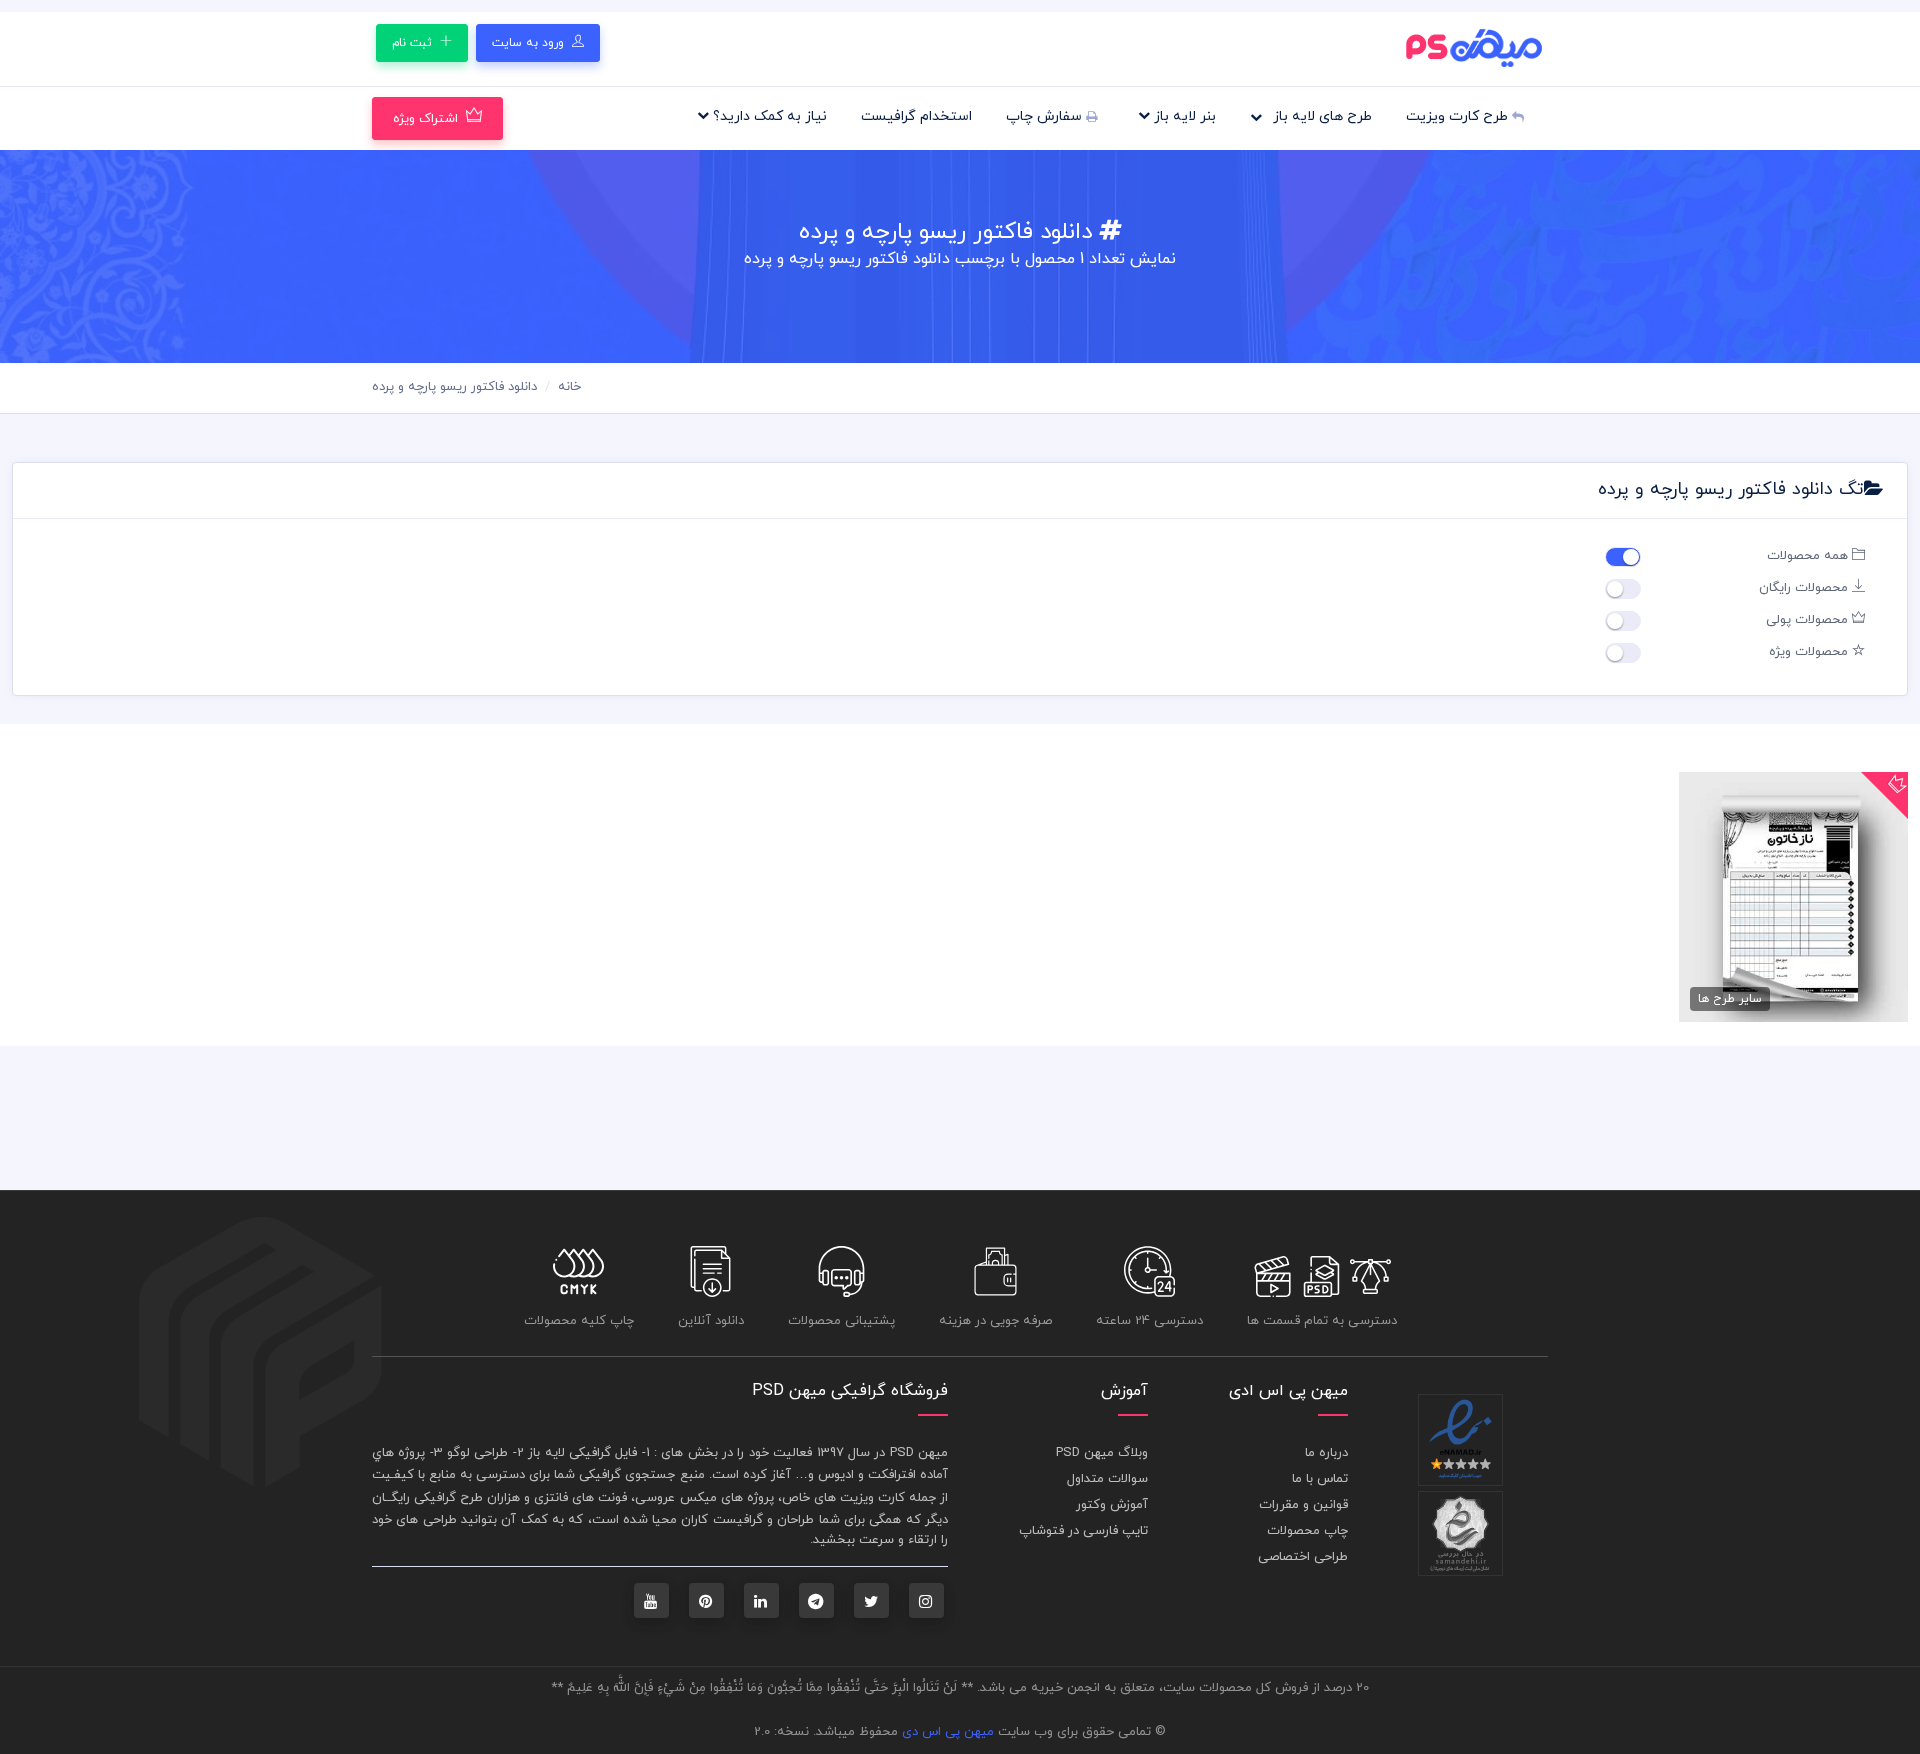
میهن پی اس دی (948, 1732)
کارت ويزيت (872, 1498)
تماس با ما (1320, 1479)
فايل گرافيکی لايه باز (582, 1453)
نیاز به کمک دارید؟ (768, 116)
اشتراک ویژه (425, 119)
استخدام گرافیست (916, 116)
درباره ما (1326, 1453)
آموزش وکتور (1112, 1505)
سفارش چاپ (1046, 116)
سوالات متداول (1107, 1479)
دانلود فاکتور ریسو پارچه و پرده (454, 387)
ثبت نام (414, 43)
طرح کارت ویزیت (1459, 116)
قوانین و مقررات (1303, 1505)
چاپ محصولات (1307, 1531)
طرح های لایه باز (1320, 116)
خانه (569, 387)
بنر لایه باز (1183, 116)
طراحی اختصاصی (1303, 1557)
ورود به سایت (530, 43)
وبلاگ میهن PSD (1102, 1453)
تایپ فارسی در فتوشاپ (1083, 1531)
